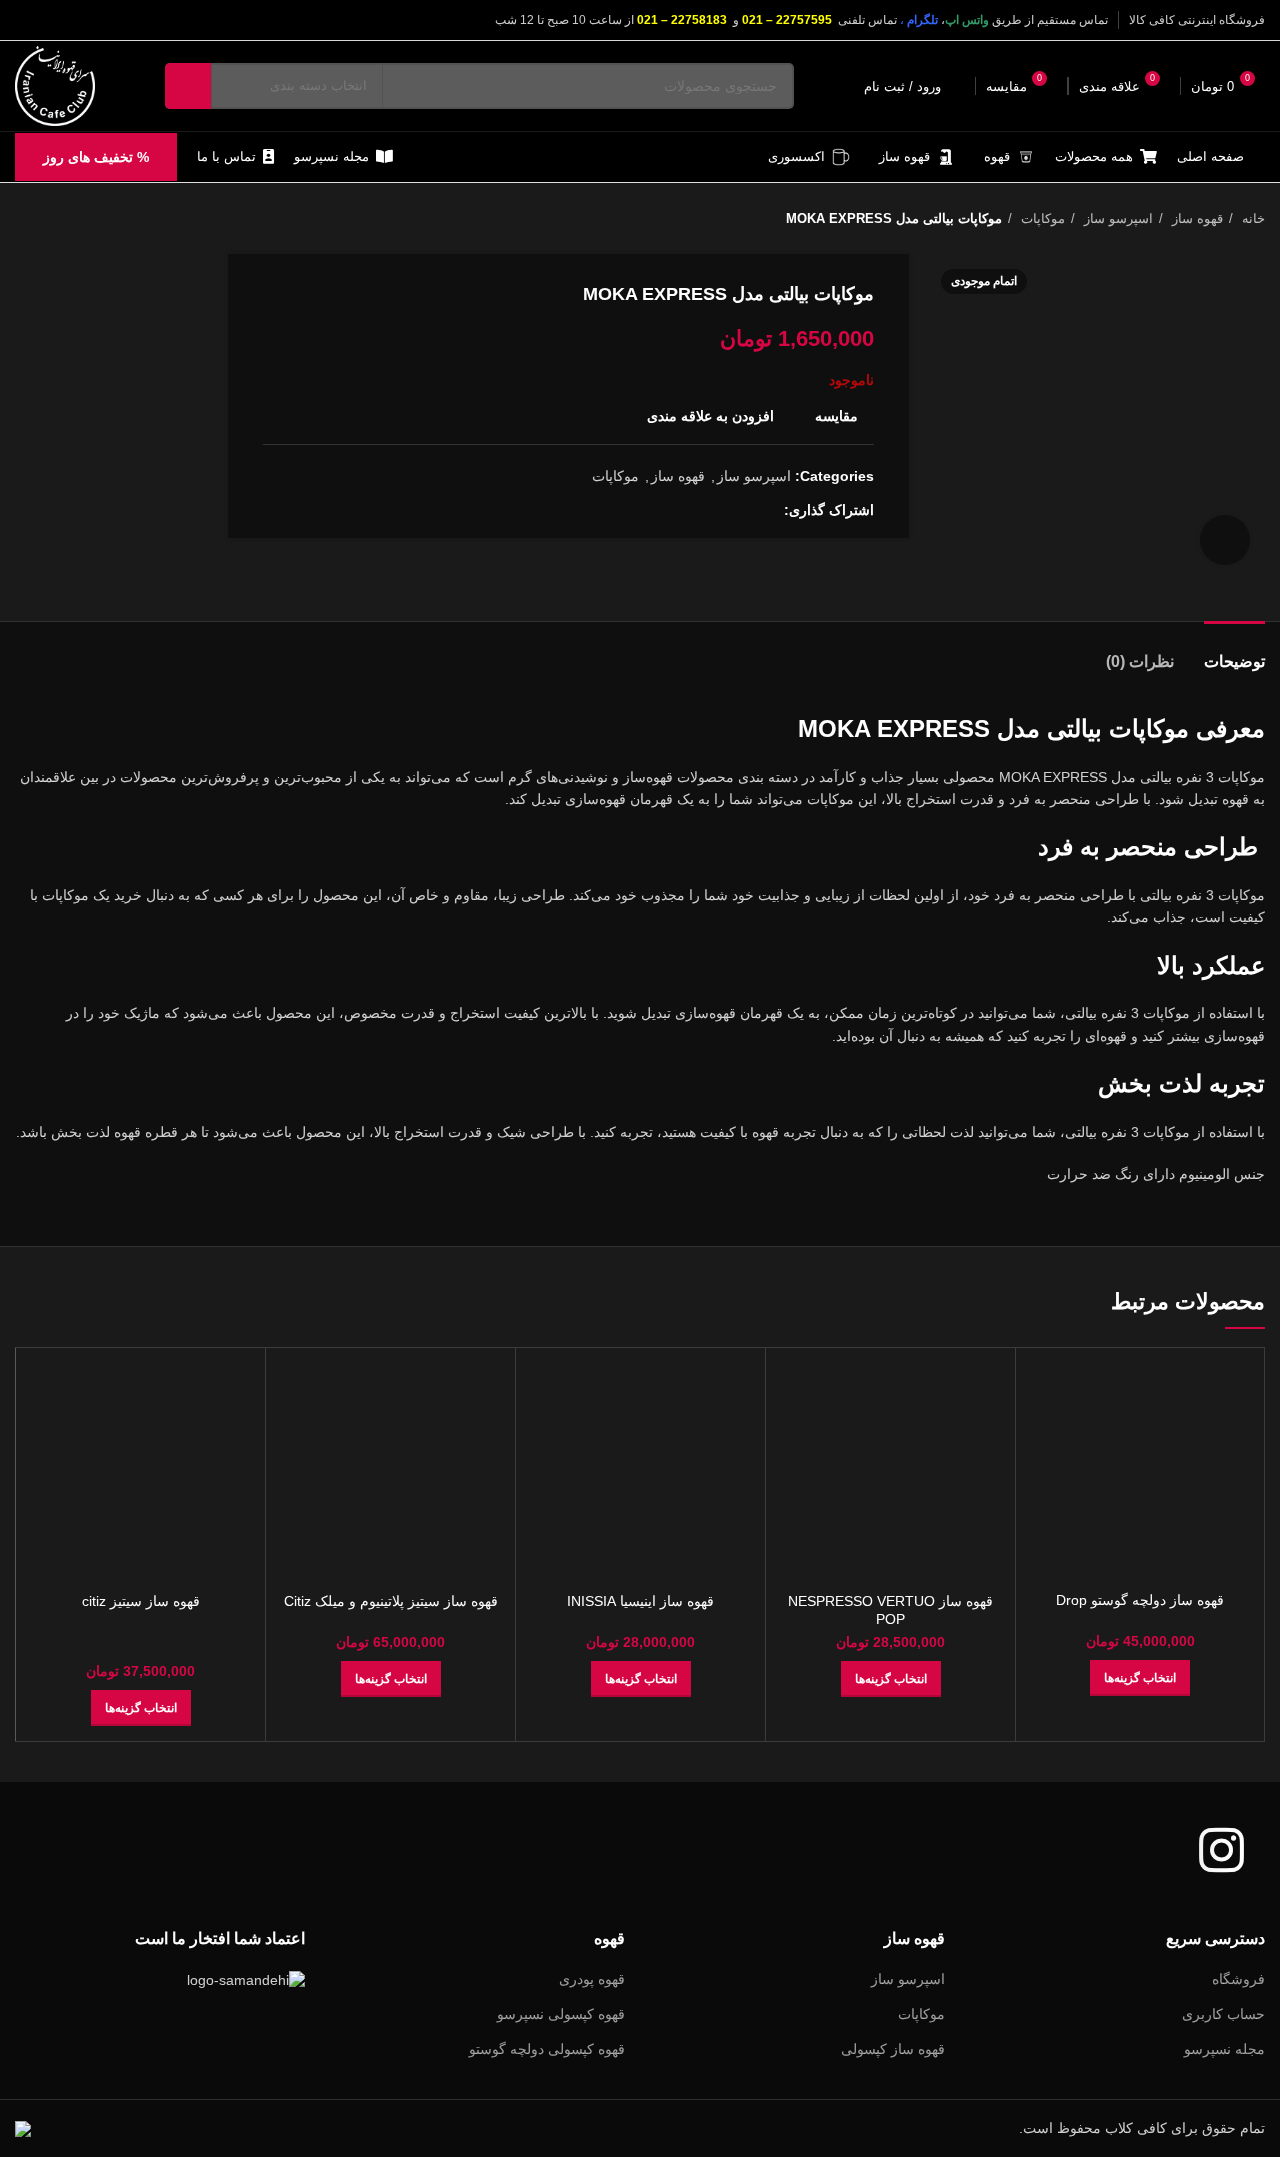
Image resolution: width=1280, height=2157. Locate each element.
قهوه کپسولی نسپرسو (561, 2014)
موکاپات (1041, 218)
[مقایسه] (1046, 1395)
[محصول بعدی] (25, 219)
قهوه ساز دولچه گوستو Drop (1140, 1600)
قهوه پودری (592, 1979)
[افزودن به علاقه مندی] (1046, 1485)
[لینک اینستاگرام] (26, 20)
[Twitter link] (744, 510)
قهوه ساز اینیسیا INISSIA (640, 1601)
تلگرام (922, 20)
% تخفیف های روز (96, 157)
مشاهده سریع (1046, 1440)
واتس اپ (967, 20)
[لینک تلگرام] (698, 510)
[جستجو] (188, 86)
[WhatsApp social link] (721, 510)
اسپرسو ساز (1116, 218)
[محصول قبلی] (65, 219)
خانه (1251, 218)
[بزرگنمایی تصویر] (1225, 540)
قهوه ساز (1195, 218)
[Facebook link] (767, 510)
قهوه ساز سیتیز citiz (141, 1601)
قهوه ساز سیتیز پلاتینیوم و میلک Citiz (391, 1601)
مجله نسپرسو (1224, 2049)
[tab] (1234, 651)
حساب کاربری (1223, 2014)
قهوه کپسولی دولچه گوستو (547, 2049)
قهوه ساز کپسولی (893, 2049)
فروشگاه (1238, 1979)
